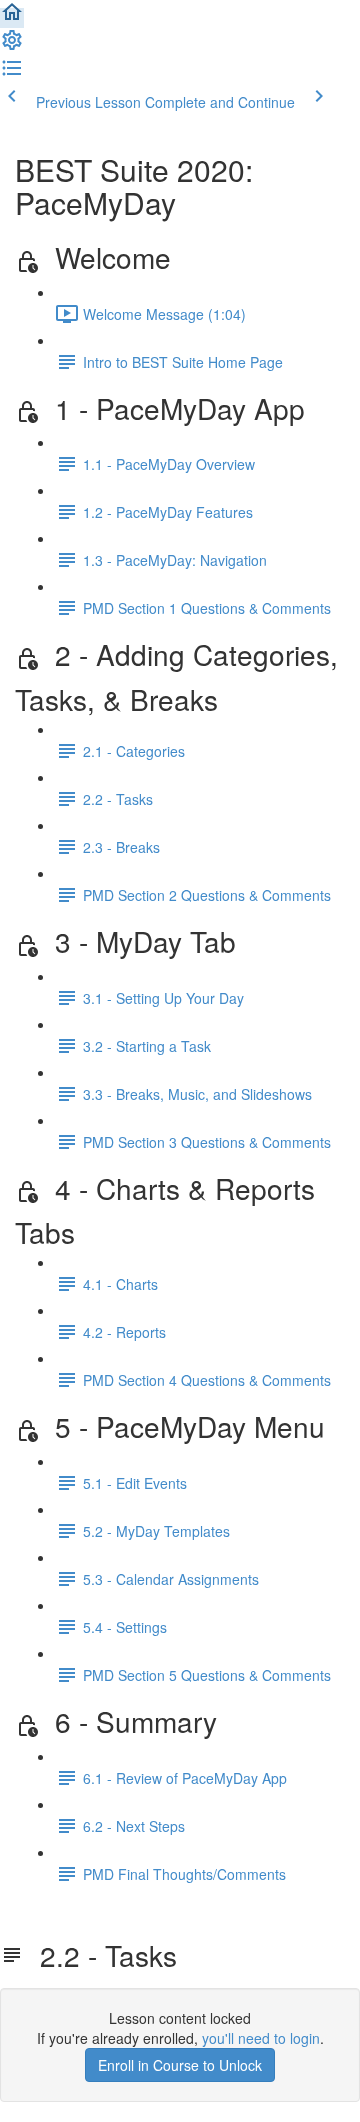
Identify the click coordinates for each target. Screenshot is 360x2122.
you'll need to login (261, 2038)
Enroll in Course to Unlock (180, 2065)
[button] (12, 18)
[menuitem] (12, 46)
